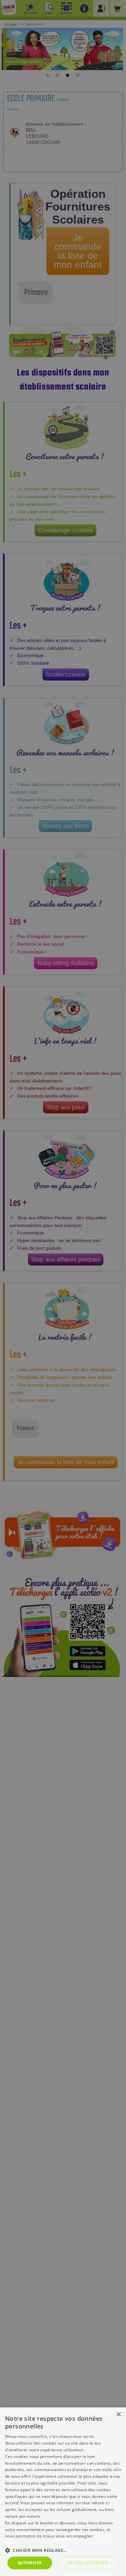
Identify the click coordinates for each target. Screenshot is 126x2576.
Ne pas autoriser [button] (88, 2563)
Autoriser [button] (30, 2563)
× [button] (118, 2415)
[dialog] (63, 2492)
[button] (63, 2550)
